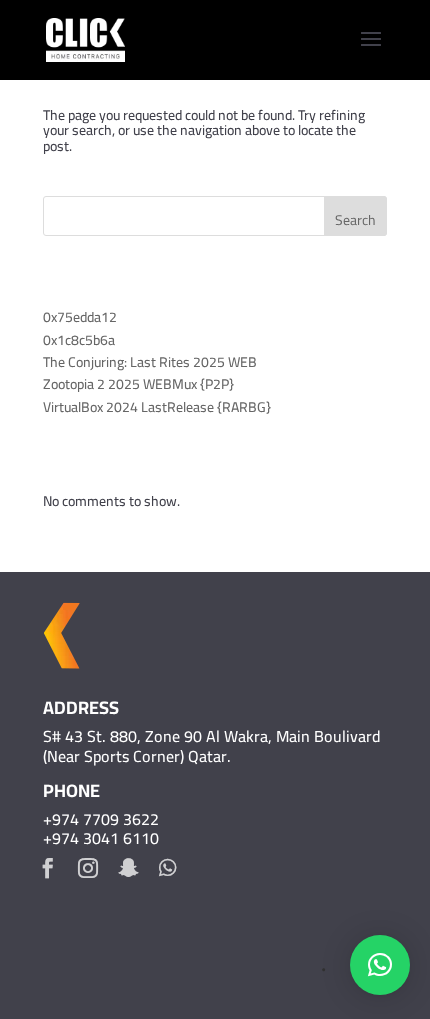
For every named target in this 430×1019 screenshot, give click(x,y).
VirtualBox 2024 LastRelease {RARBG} (157, 407)
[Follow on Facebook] (48, 868)
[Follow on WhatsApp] (168, 868)
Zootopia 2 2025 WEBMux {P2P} (138, 384)
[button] (380, 965)
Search (355, 220)
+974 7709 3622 (101, 819)
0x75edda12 (80, 317)
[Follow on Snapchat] (128, 868)
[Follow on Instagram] (88, 868)
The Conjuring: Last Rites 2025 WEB (150, 362)
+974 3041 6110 (101, 838)
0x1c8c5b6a (79, 340)
